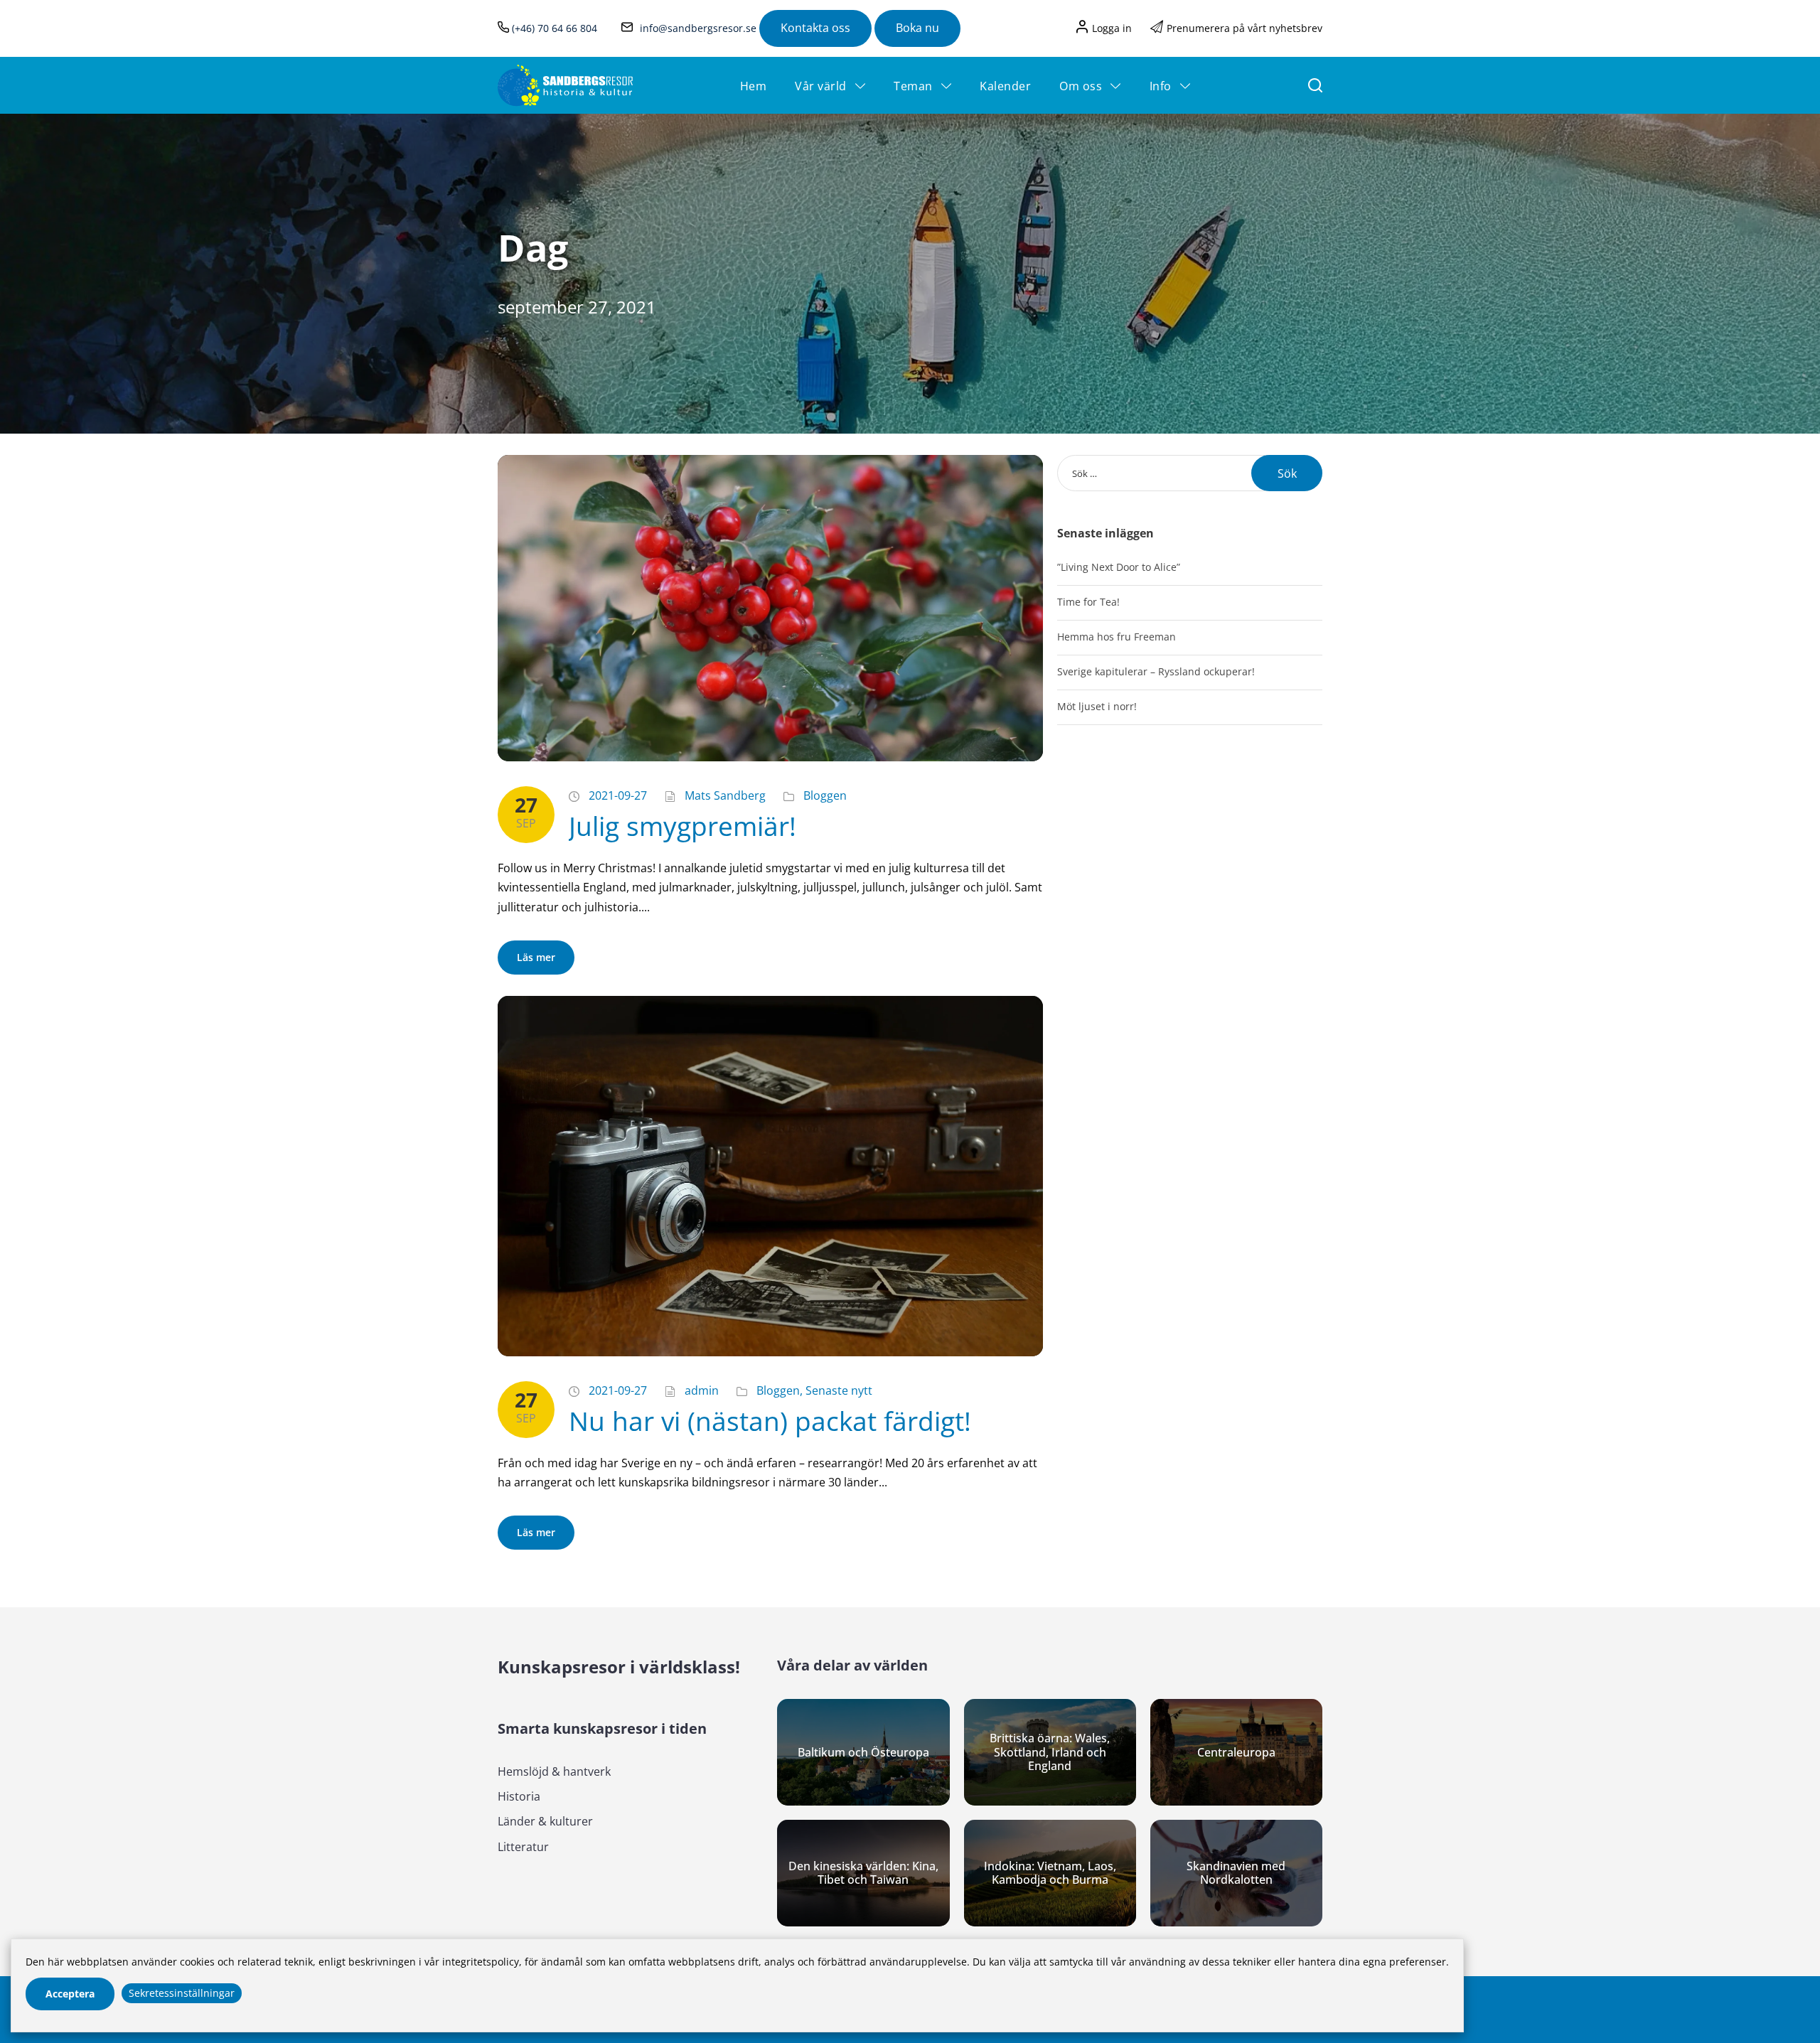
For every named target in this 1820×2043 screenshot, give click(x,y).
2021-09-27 (618, 795)
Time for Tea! (1088, 602)
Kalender (1005, 86)
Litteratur (523, 1847)
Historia (519, 1796)
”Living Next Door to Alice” (1119, 567)
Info (1161, 86)
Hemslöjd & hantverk (554, 1771)
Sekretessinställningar (182, 1993)
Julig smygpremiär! (682, 826)
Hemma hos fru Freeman (1117, 637)
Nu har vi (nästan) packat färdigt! (770, 1421)
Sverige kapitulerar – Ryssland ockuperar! (1156, 671)
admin (702, 1390)
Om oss (1081, 86)
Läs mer (536, 957)
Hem (754, 86)
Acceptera (70, 1994)
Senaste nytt (839, 1390)
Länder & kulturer (545, 1821)
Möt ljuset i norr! (1097, 706)
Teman (913, 86)
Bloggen (825, 795)
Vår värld (821, 86)
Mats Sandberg (725, 795)
